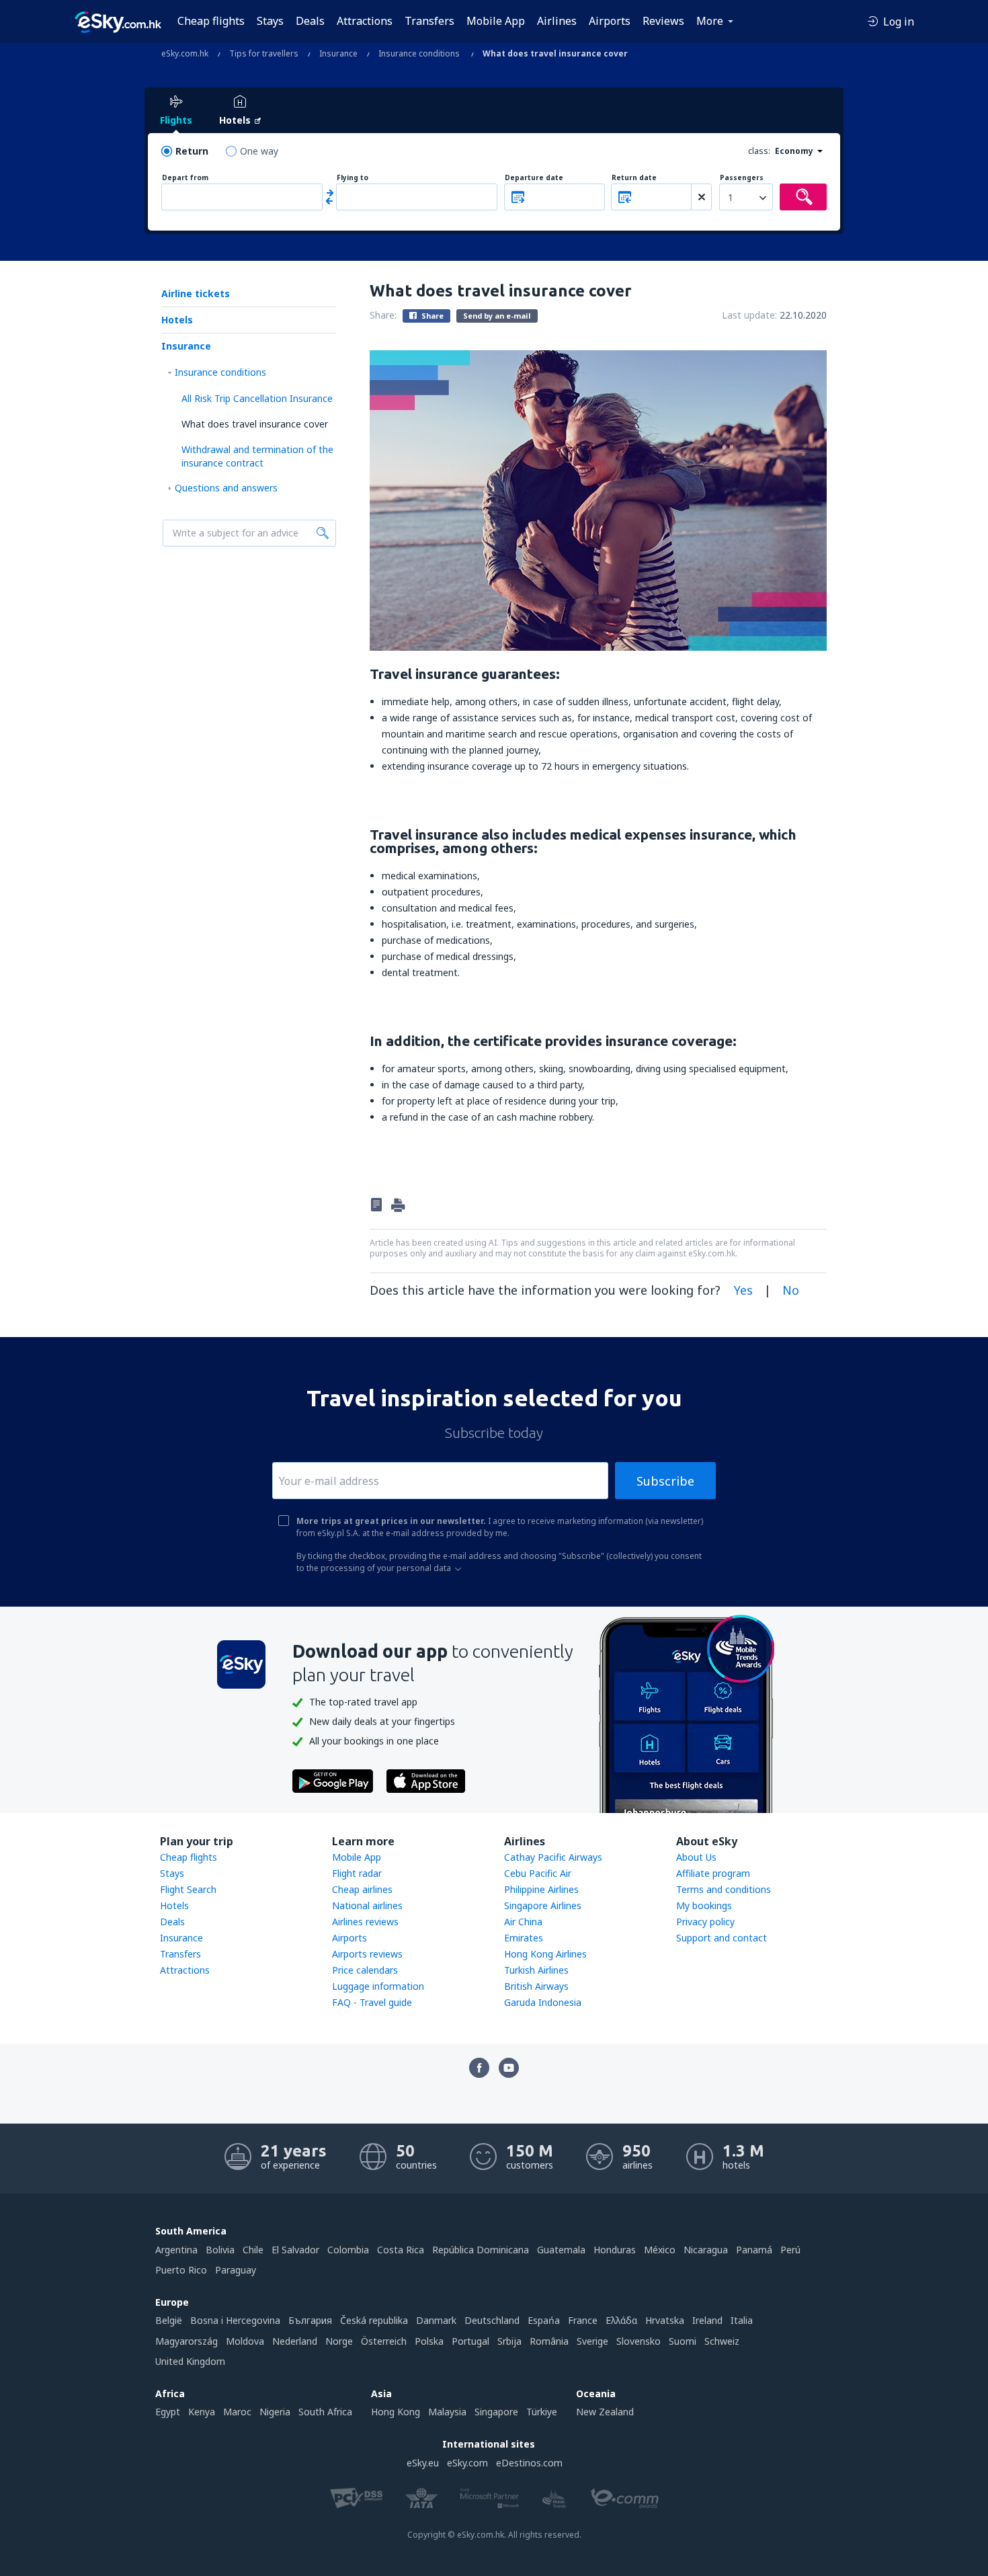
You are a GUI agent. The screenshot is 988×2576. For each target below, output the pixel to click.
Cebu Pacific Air (538, 1873)
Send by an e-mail (497, 316)
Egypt (168, 2412)
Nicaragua (706, 2250)
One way (259, 151)
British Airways (536, 1986)
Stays (270, 21)
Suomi (683, 2341)
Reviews (663, 21)
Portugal (470, 2341)
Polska (429, 2341)
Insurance (186, 346)
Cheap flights (211, 21)
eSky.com (467, 2463)
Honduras (615, 2250)
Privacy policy (705, 1922)
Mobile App (496, 21)
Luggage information (378, 1986)
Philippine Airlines (541, 1889)
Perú (790, 2250)
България (310, 2320)
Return (192, 151)
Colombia (348, 2250)
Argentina (176, 2250)
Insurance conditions (220, 372)
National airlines (367, 1905)
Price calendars (365, 1970)
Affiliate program (713, 1873)
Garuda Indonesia (543, 2002)
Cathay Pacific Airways (553, 1857)
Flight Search (188, 1889)
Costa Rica (401, 2250)
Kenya (202, 2412)
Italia (742, 2320)
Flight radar (357, 1873)
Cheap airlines (362, 1889)
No (791, 1290)
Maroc (237, 2412)
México (660, 2250)
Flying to (353, 178)
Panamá (754, 2250)
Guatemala (561, 2250)
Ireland (707, 2320)
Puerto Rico (181, 2270)
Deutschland (492, 2320)
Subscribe (665, 1481)
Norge (339, 2341)
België (169, 2320)
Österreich (384, 2341)
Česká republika (374, 2320)
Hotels (177, 320)
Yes (743, 1290)
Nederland (295, 2341)
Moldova (245, 2341)
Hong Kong (396, 2412)
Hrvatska (665, 2320)
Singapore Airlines (543, 1905)
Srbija (509, 2341)
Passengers (742, 178)
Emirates (524, 1938)
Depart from (185, 178)
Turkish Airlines (536, 1970)
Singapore (496, 2412)
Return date (634, 178)
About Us (696, 1857)
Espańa (544, 2320)
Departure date (534, 178)
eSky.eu (423, 2463)
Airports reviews (367, 1954)
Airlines (557, 21)
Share (431, 316)
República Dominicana (481, 2250)
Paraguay (236, 2270)
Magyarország (187, 2341)
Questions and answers (226, 488)
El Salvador (295, 2250)
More (710, 21)
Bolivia (220, 2250)
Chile (253, 2250)
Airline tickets (196, 293)
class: (759, 151)
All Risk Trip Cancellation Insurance (257, 398)
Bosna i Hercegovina (235, 2320)
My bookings (704, 1905)
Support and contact (722, 1938)
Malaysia (447, 2412)
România (549, 2341)
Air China (523, 1922)
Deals (310, 21)
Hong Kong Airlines (545, 1954)
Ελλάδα (621, 2320)
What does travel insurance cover (255, 424)
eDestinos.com (529, 2463)
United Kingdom (190, 2361)
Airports (610, 21)
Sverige (592, 2341)
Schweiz (722, 2341)
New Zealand (605, 2412)
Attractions (365, 21)
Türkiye (542, 2412)
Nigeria (275, 2412)
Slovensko (639, 2341)
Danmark (436, 2320)
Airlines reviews (365, 1922)
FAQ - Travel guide (372, 2002)
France (583, 2320)
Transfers (429, 21)
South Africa (325, 2412)
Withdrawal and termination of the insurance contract (257, 456)
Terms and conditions (724, 1889)
